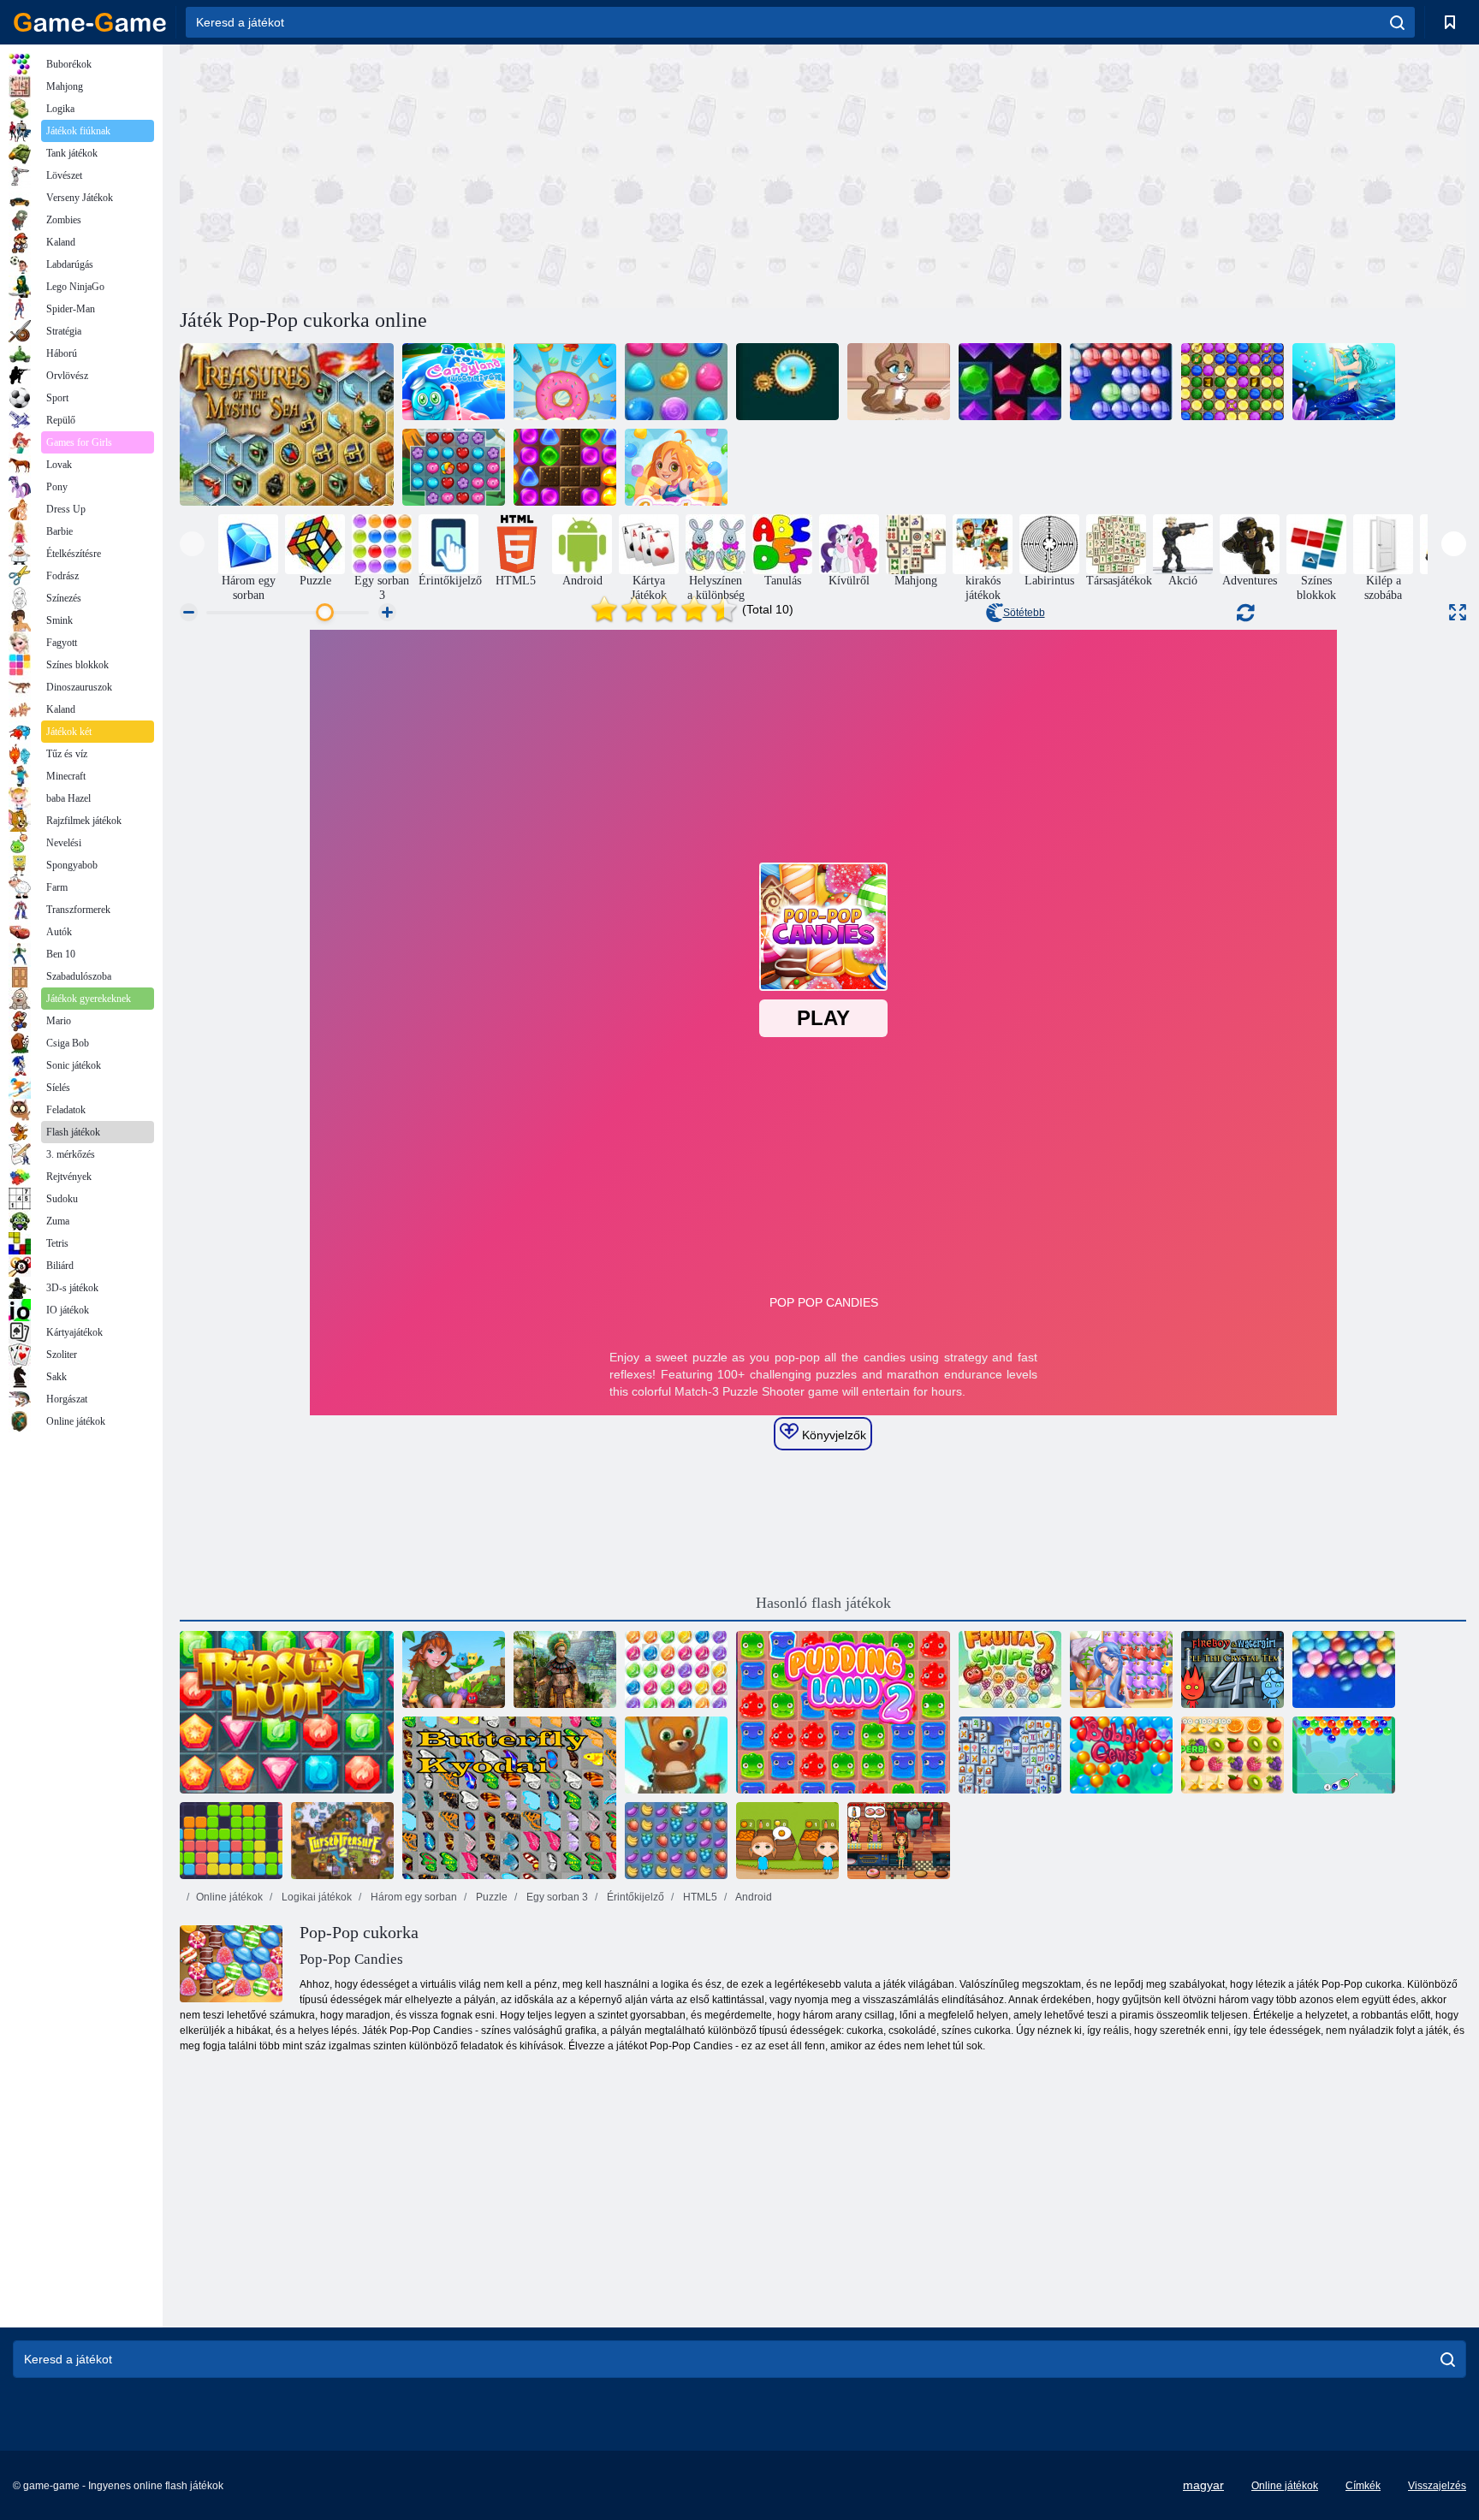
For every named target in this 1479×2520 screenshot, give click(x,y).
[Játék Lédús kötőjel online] (1232, 1755)
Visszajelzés (1437, 2486)
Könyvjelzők (832, 1435)
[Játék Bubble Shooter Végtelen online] (676, 1755)
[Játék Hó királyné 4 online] (1344, 382)
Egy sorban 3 (556, 1897)
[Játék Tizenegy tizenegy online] (231, 1841)
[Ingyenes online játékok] (90, 22)
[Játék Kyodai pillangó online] (509, 1798)
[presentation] (192, 544)
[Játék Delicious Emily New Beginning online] (899, 1841)
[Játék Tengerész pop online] (1121, 1669)
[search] (1397, 22)
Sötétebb (1024, 613)
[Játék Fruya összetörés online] (676, 1841)
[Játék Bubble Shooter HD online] (1121, 382)
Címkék (1363, 2486)
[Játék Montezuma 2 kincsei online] (565, 1669)
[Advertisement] (502, 174)
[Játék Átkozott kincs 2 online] (342, 1841)
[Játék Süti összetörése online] (565, 382)
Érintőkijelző (634, 1897)
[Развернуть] (1458, 612)
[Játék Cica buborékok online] (899, 382)
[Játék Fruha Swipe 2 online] (1010, 1669)
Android (753, 1897)
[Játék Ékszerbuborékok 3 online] (676, 1669)
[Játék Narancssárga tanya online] (787, 1841)
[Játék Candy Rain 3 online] (676, 382)
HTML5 (699, 1897)
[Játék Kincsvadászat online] (287, 1712)
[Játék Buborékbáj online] (1344, 1755)
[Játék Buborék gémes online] (1121, 1755)
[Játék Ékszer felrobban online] (787, 382)
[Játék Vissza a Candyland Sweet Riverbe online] (454, 382)
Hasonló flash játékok (823, 1603)
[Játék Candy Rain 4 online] (676, 467)
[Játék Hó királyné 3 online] (1232, 382)
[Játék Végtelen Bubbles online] (1344, 1669)
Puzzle (490, 1897)
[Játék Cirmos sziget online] (454, 1669)
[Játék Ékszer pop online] (454, 467)
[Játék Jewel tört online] (1010, 382)
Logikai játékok (315, 1897)
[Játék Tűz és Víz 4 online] (1232, 1669)
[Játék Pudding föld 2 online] (843, 1712)
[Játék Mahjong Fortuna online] (1010, 1755)
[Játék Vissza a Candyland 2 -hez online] (565, 467)
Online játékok (229, 1897)
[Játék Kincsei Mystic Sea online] (287, 424)
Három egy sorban (413, 1897)
